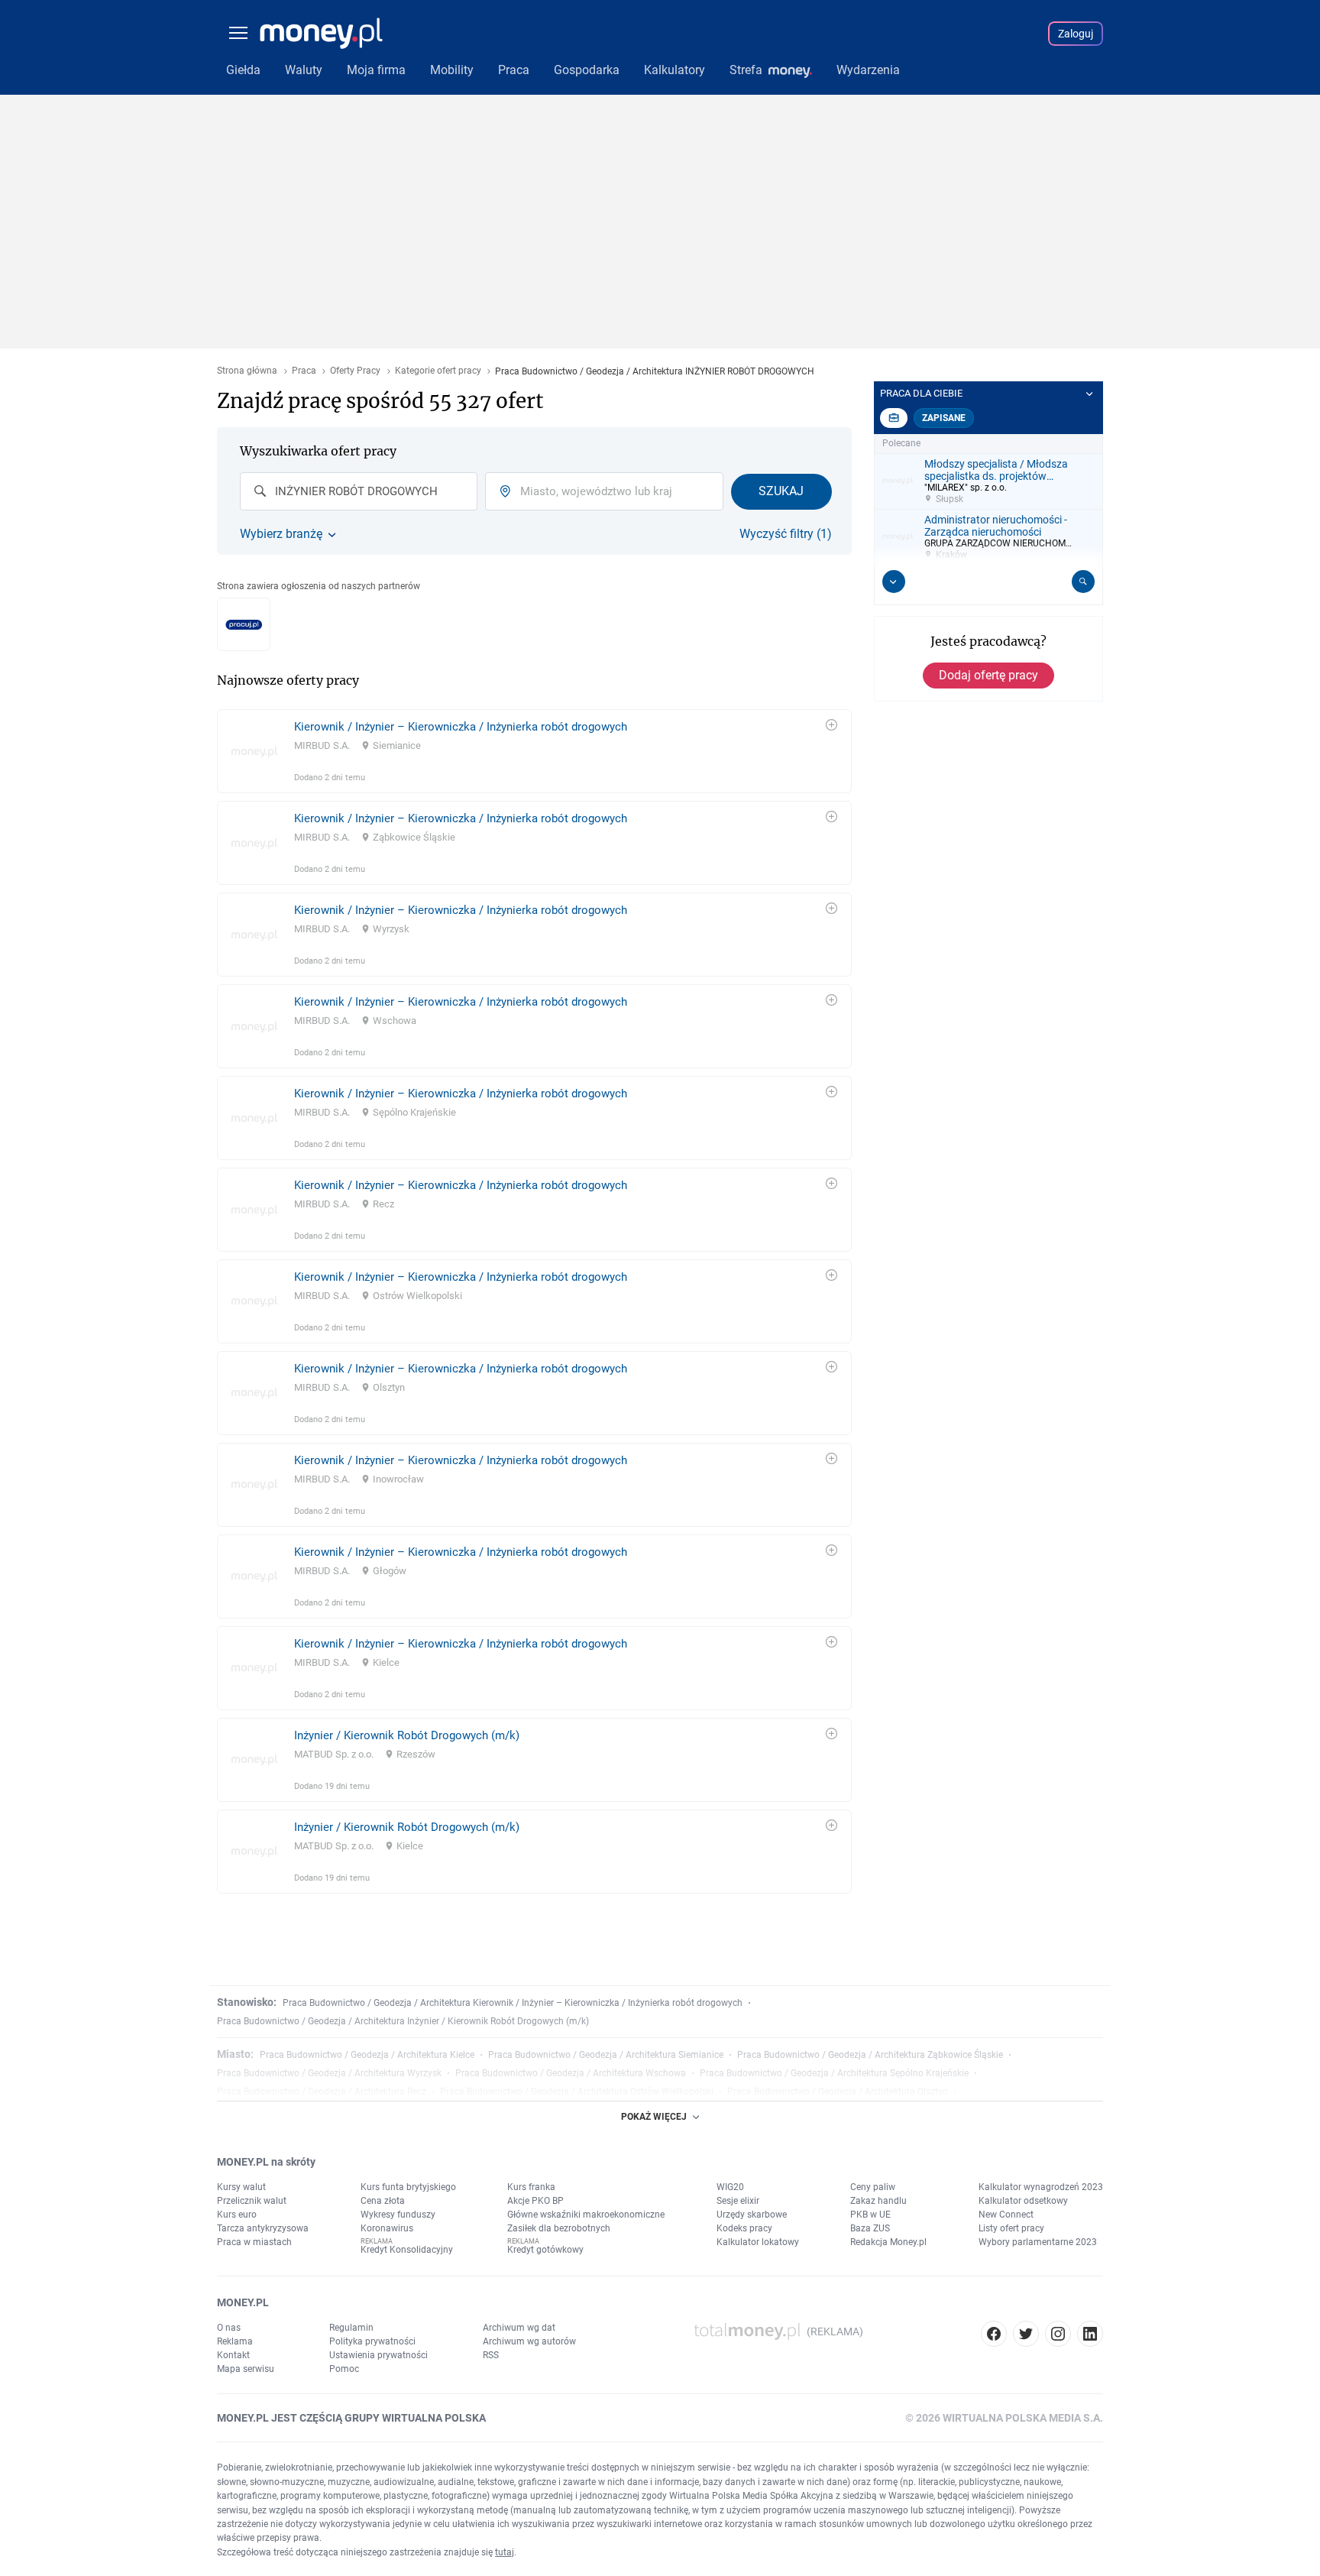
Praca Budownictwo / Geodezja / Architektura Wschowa (571, 2073)
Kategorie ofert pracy (438, 371)
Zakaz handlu (878, 2201)
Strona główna (247, 371)
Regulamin (351, 2328)
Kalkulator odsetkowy (1023, 2201)
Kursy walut (241, 2187)
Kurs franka (531, 2187)
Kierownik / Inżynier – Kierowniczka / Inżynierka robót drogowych (461, 727)
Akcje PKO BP (535, 2201)
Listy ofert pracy (1011, 2228)
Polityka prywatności (372, 2341)
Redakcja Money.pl (888, 2242)
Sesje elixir (738, 2201)
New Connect (1006, 2215)
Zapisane (944, 418)
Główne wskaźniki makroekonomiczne (586, 2215)
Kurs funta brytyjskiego (408, 2187)
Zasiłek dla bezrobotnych (559, 2228)
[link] (534, 751)
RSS (491, 2355)
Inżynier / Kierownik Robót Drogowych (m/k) (407, 1735)
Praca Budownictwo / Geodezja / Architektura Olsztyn (838, 2092)
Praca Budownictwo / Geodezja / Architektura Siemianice (606, 2055)
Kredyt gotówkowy (545, 2250)
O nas (229, 2328)
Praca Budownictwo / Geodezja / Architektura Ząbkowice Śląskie (870, 2055)
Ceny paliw (873, 2187)
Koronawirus (387, 2228)
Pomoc (344, 2369)
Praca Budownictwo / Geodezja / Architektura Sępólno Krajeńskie (834, 2073)
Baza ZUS (870, 2228)
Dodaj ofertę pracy (988, 675)
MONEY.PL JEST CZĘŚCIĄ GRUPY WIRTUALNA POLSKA (351, 2418)
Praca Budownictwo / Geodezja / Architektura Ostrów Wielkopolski (577, 2092)
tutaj (505, 2552)
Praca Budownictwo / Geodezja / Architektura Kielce (367, 2055)
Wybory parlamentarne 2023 (1038, 2242)
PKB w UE (870, 2215)
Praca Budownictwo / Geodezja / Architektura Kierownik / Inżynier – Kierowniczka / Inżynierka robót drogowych (513, 2003)
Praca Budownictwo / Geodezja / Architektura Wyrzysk (329, 2073)
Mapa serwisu (246, 2369)
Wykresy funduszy (398, 2215)
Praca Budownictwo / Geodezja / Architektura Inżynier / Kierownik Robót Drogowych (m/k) (403, 2021)
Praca (304, 371)
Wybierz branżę (281, 534)
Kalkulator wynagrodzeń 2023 (1041, 2187)
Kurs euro (237, 2215)
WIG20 (730, 2187)
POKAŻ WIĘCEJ (654, 2117)
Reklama (235, 2341)
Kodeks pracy (744, 2228)
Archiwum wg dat (519, 2328)
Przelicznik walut (252, 2201)
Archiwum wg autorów (529, 2341)
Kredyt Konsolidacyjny (407, 2250)
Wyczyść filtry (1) (786, 534)
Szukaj (781, 491)
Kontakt (233, 2355)
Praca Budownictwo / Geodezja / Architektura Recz (322, 2092)
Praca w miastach (254, 2242)
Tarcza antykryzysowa (263, 2228)
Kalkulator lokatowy (758, 2242)
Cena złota (383, 2201)
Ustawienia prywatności (379, 2355)
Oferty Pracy (355, 371)
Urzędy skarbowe (752, 2215)
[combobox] (359, 491)
